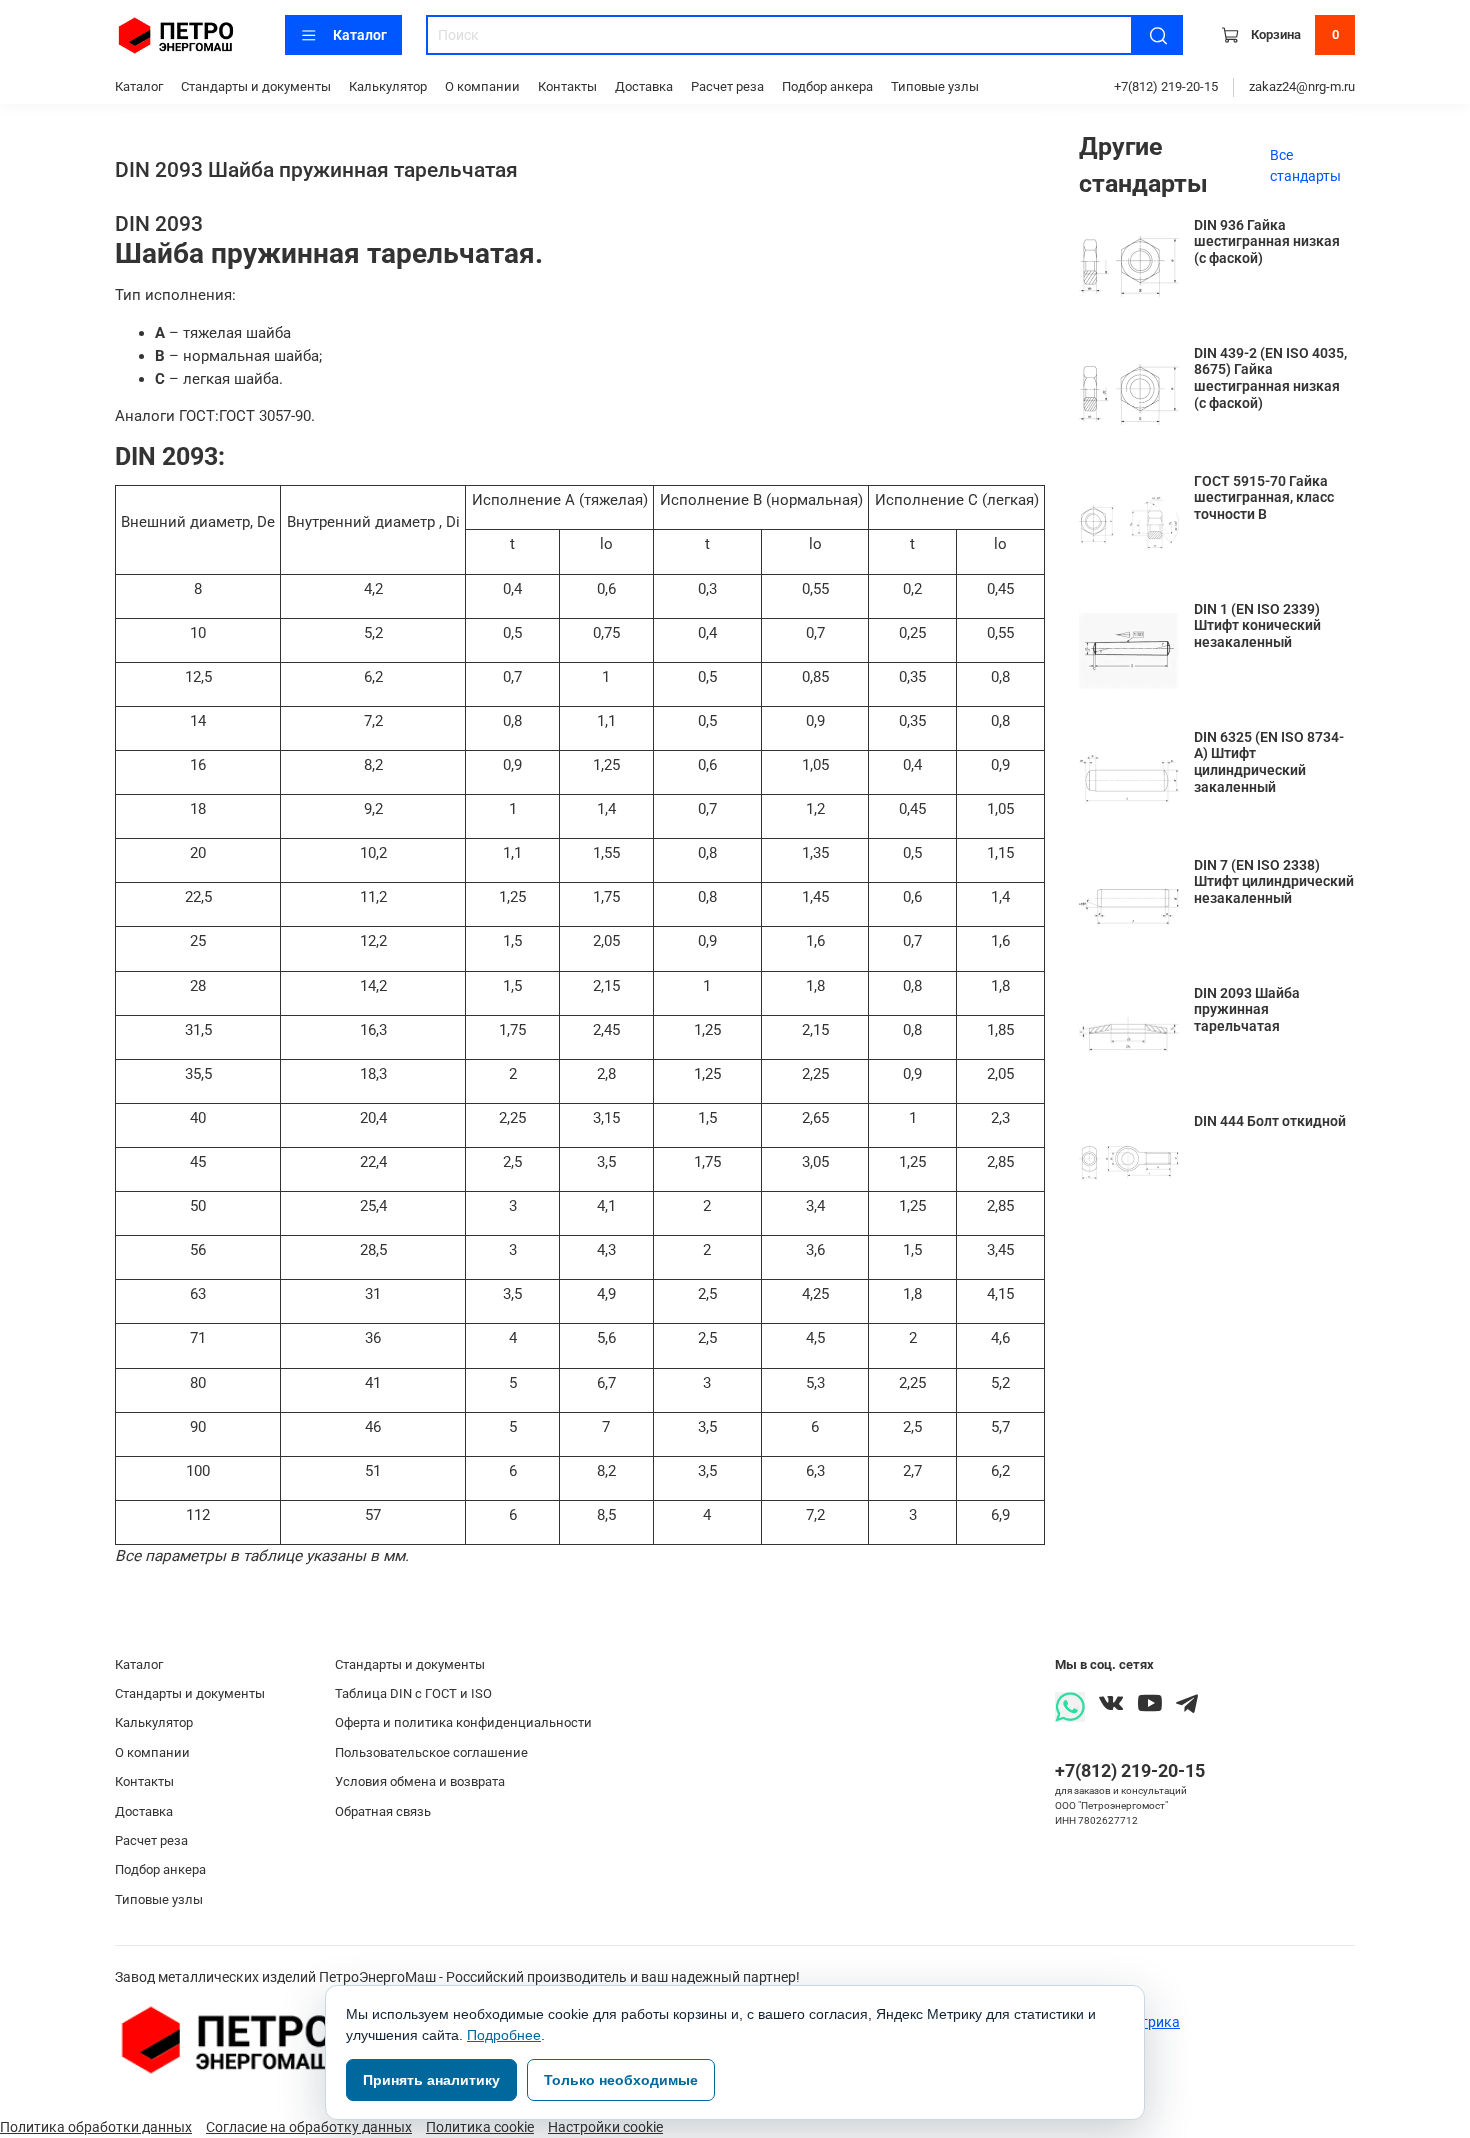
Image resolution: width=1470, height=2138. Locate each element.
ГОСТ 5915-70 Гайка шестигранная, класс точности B (1264, 498)
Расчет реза (727, 86)
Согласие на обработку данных (309, 2127)
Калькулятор (388, 86)
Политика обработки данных (96, 2127)
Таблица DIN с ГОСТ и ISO (413, 1693)
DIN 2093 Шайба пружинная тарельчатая (1247, 1010)
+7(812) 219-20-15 (1166, 86)
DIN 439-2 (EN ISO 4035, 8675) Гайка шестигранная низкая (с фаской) (1270, 378)
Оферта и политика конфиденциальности (463, 1722)
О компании (482, 86)
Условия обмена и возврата (420, 1781)
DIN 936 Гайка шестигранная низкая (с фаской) (1267, 242)
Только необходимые (621, 2080)
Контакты (567, 86)
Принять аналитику (431, 2080)
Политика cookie (480, 2127)
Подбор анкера (827, 86)
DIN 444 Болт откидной (1270, 1121)
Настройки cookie (605, 2127)
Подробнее (504, 2035)
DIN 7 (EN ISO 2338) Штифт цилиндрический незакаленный (1274, 882)
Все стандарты (1305, 165)
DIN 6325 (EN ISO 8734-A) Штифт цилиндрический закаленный (1269, 762)
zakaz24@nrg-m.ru (1302, 86)
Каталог (360, 35)
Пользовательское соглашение (431, 1752)
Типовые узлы (935, 86)
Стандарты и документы (256, 86)
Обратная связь (383, 1811)
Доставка (644, 86)
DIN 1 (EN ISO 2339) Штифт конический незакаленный (1257, 626)
